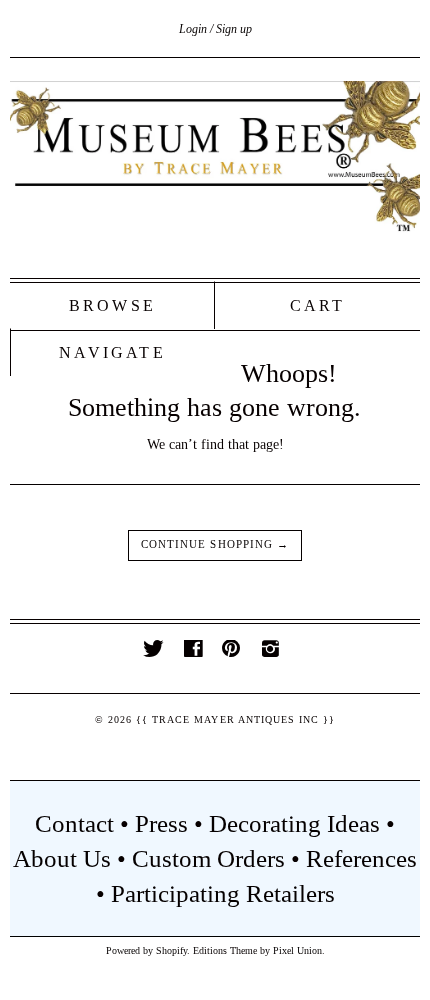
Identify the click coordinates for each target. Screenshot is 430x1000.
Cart (318, 305)
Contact (74, 823)
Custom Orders (208, 858)
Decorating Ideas (294, 823)
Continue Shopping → (215, 544)
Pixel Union (297, 950)
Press (161, 823)
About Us (62, 858)
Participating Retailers (223, 893)
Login (193, 29)
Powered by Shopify (146, 950)
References (361, 858)
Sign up (234, 29)
